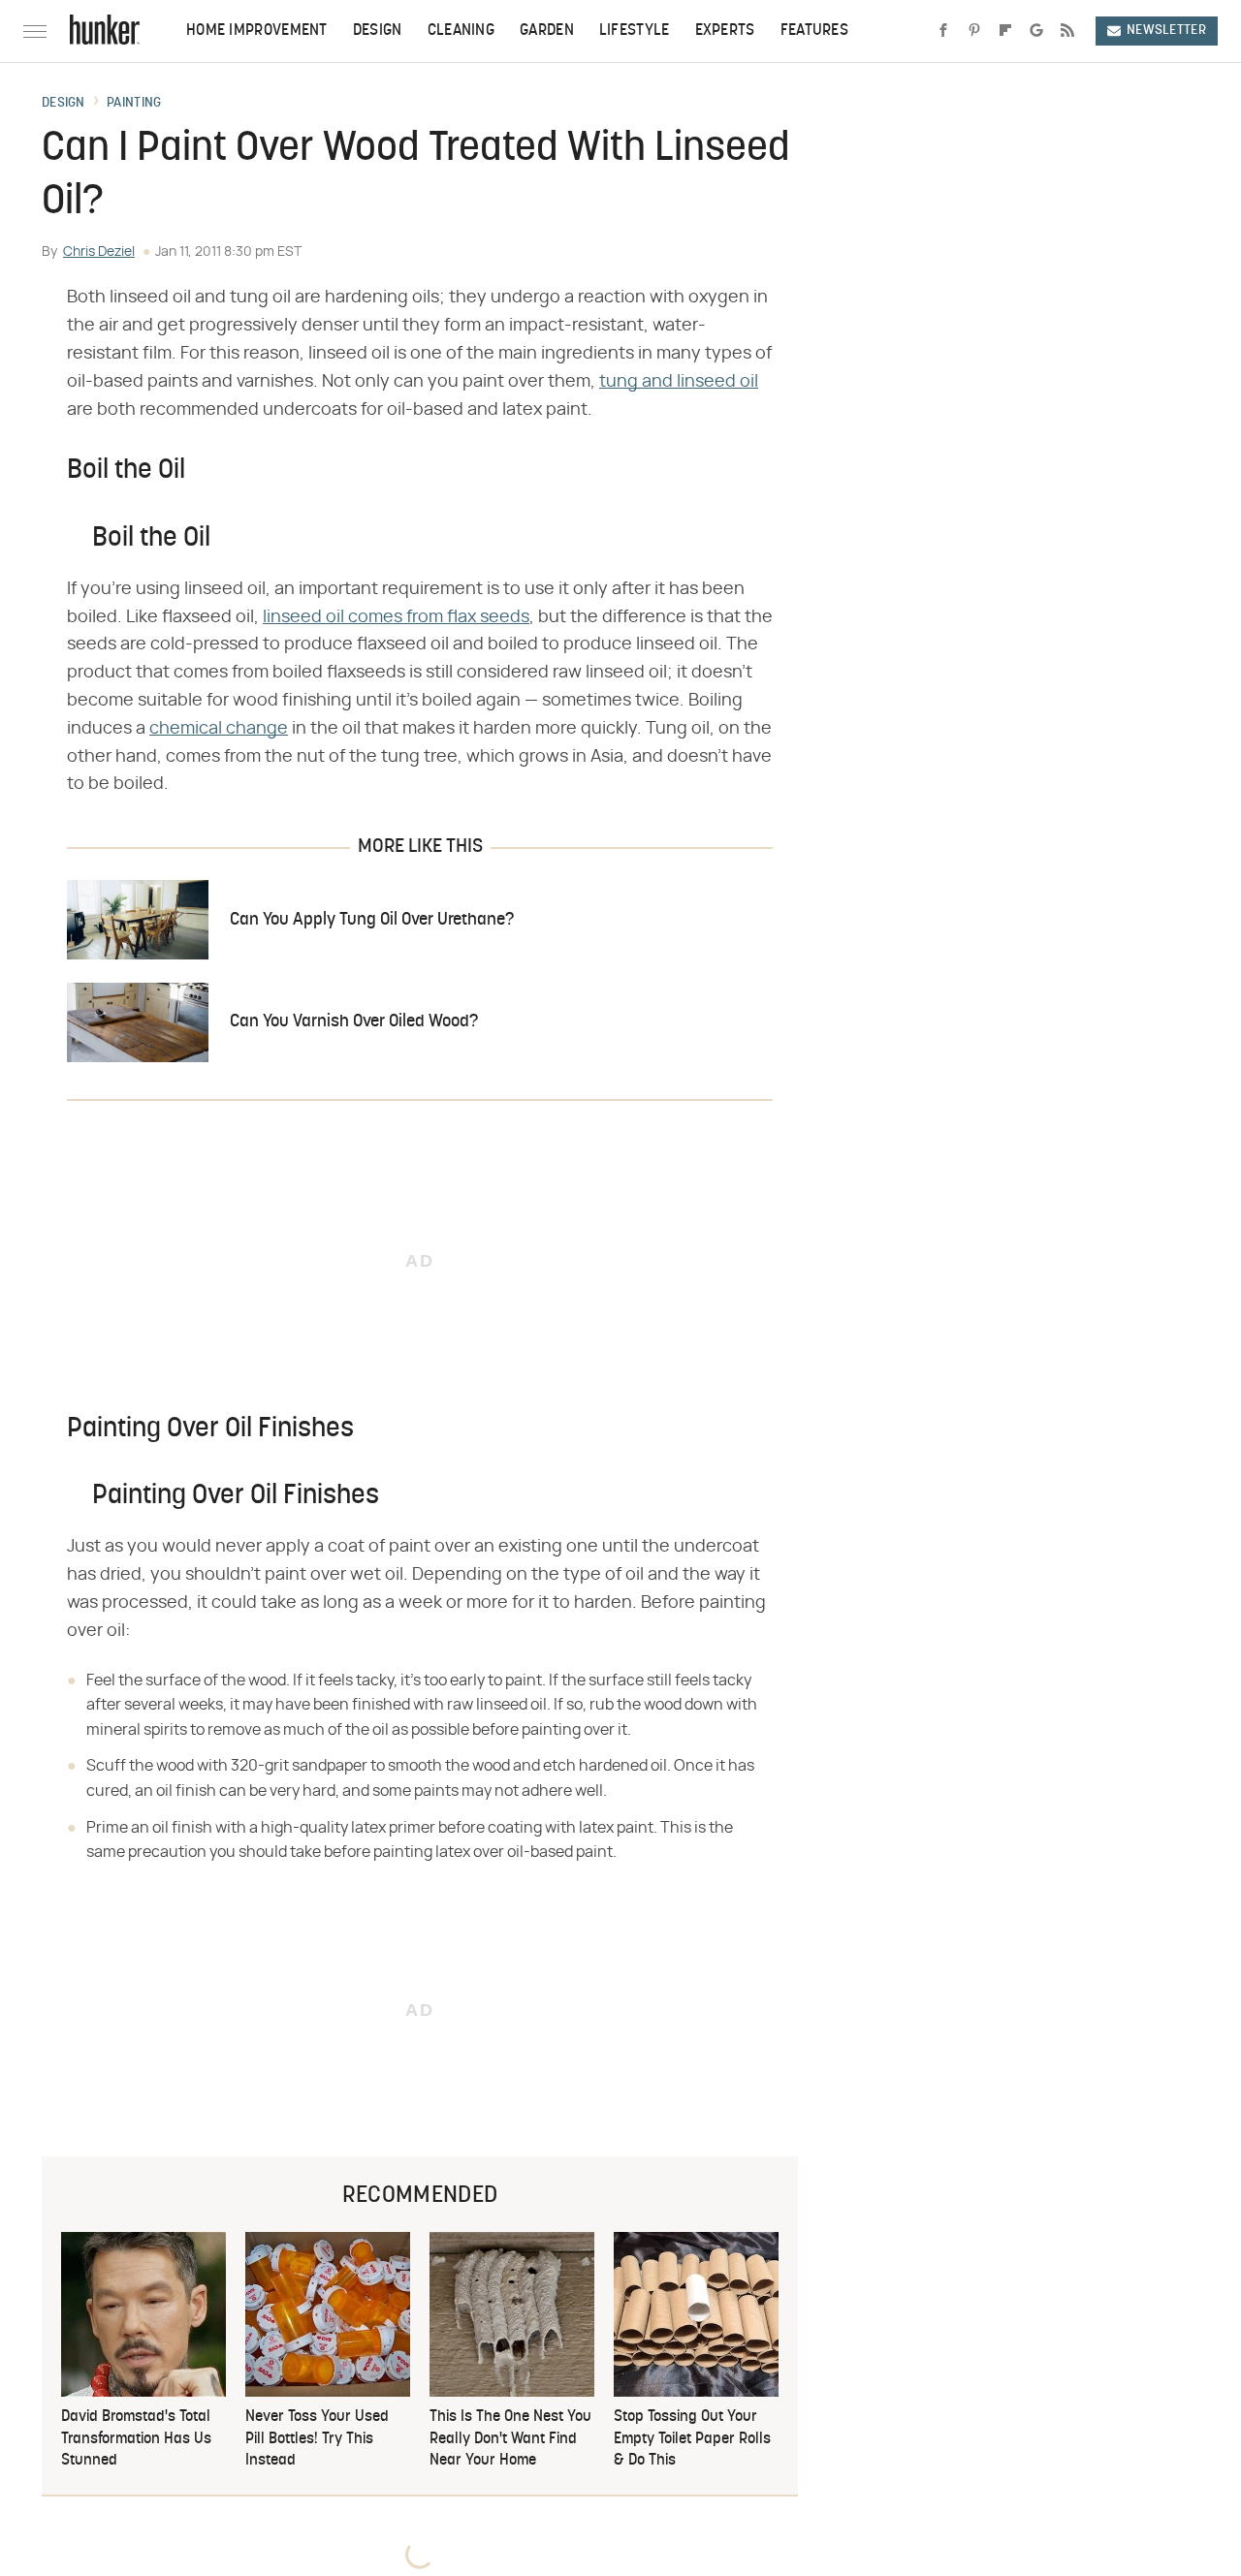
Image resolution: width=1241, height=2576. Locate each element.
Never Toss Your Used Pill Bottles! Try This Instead (317, 2439)
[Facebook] (943, 31)
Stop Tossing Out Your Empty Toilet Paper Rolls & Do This (692, 2439)
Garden (547, 31)
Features (814, 31)
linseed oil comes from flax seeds (396, 617)
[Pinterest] (974, 31)
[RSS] (1067, 31)
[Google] (1036, 31)
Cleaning (461, 31)
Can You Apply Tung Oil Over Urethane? (372, 920)
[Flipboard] (1005, 31)
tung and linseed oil (679, 382)
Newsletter (1166, 31)
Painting (134, 104)
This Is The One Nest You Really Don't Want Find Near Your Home (510, 2439)
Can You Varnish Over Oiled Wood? (354, 1022)
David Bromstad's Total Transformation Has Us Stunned (136, 2439)
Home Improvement (257, 31)
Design (378, 31)
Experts (725, 31)
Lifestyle (635, 31)
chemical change (219, 729)
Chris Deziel (99, 252)
